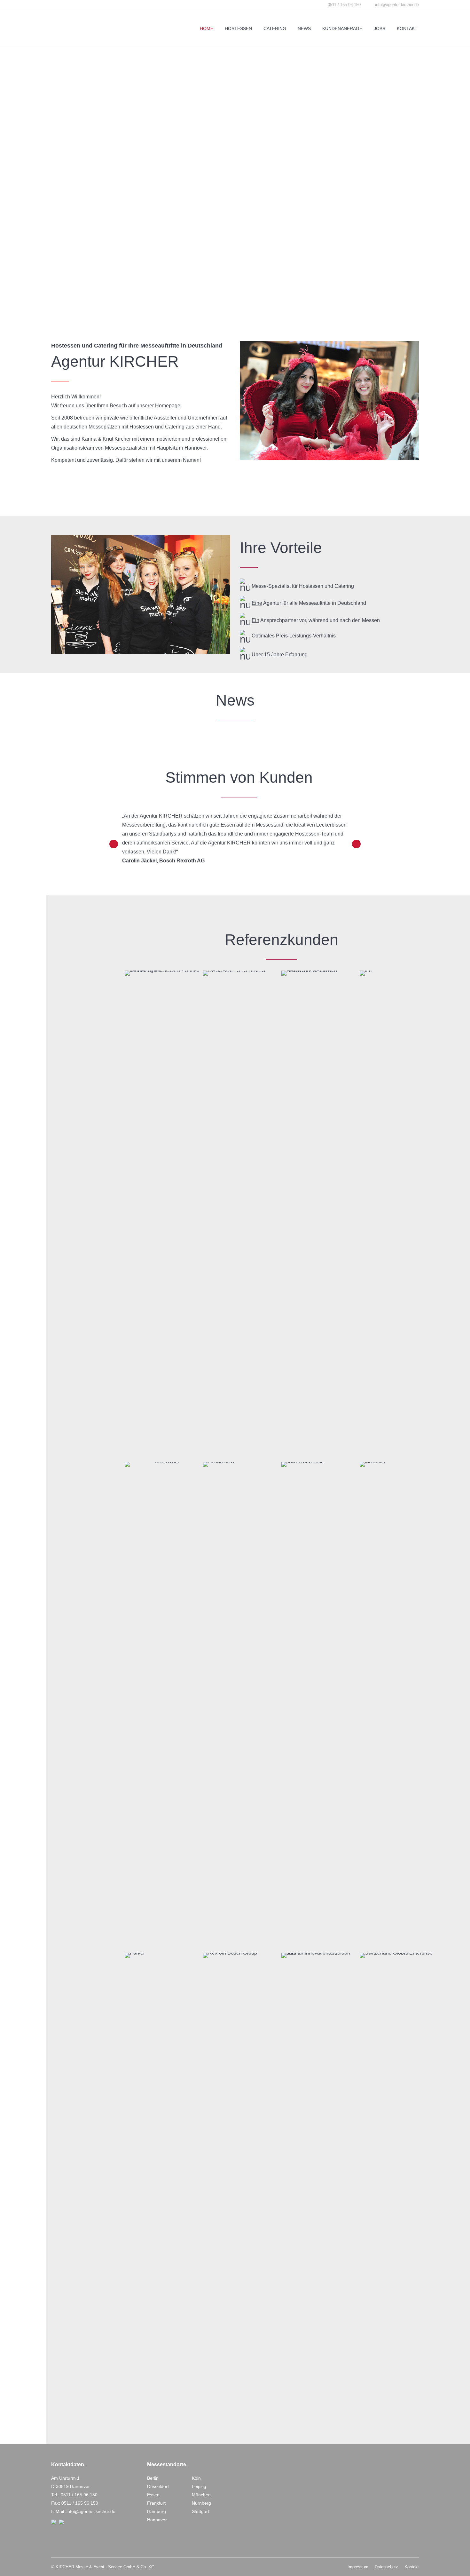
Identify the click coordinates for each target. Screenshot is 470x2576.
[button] (114, 844)
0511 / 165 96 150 (79, 2495)
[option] (235, 838)
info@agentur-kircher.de (397, 5)
